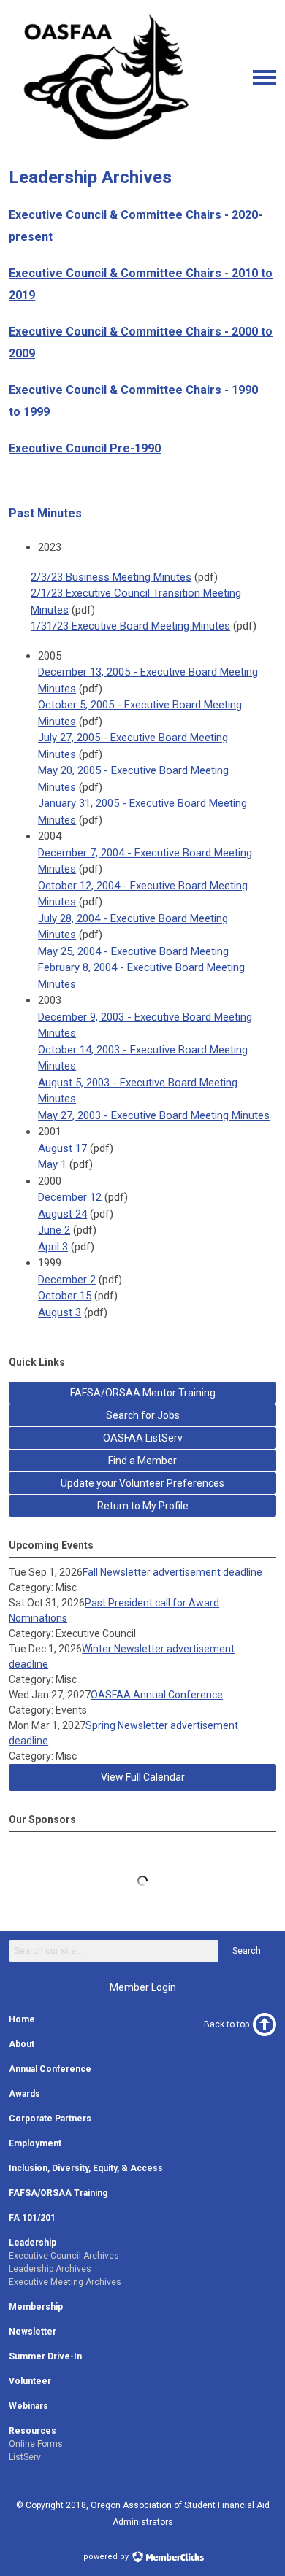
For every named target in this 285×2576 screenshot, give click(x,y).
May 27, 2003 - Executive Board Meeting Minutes (154, 1115)
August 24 (62, 1214)
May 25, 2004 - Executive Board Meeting (133, 951)
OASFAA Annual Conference (157, 1695)
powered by (107, 2557)
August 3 (60, 1312)
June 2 (54, 1230)
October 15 (65, 1296)
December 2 (67, 1280)
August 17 (62, 1148)
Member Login (143, 1987)
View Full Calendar (143, 1777)
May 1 (52, 1164)
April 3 (53, 1247)
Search (247, 1951)
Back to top (227, 2024)
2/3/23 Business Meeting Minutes (111, 577)
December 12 (70, 1197)
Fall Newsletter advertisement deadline (172, 1572)
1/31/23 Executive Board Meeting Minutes (130, 626)
